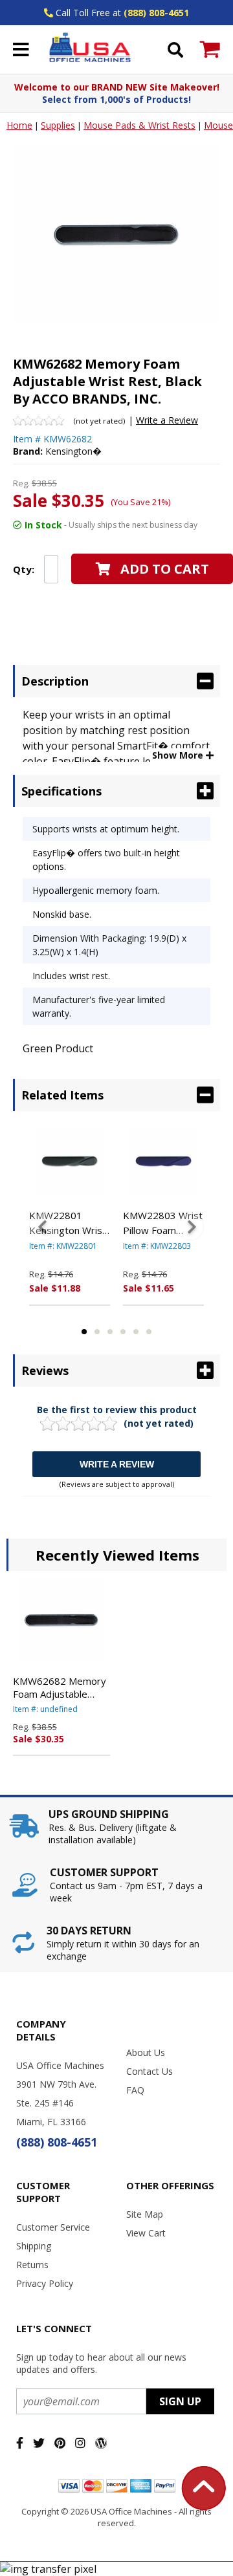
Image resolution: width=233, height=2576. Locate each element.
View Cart (146, 2233)
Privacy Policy (45, 2283)
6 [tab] (149, 1332)
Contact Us (150, 2071)
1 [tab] (84, 1332)
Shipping (34, 2246)
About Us (146, 2052)
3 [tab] (110, 1332)
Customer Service (53, 2227)
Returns (32, 2265)
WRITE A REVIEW (117, 1464)
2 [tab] (97, 1332)
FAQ (135, 2090)
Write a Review (167, 420)
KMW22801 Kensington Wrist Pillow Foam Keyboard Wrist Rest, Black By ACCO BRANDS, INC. (68, 1223)
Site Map (145, 2214)
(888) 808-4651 (156, 13)
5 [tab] (136, 1332)
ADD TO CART (165, 569)
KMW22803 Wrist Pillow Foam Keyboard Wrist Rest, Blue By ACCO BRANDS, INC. (163, 1223)
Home (19, 125)
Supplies (58, 125)
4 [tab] (123, 1332)
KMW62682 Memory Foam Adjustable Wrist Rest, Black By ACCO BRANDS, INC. (60, 1687)
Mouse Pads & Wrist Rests (139, 125)
